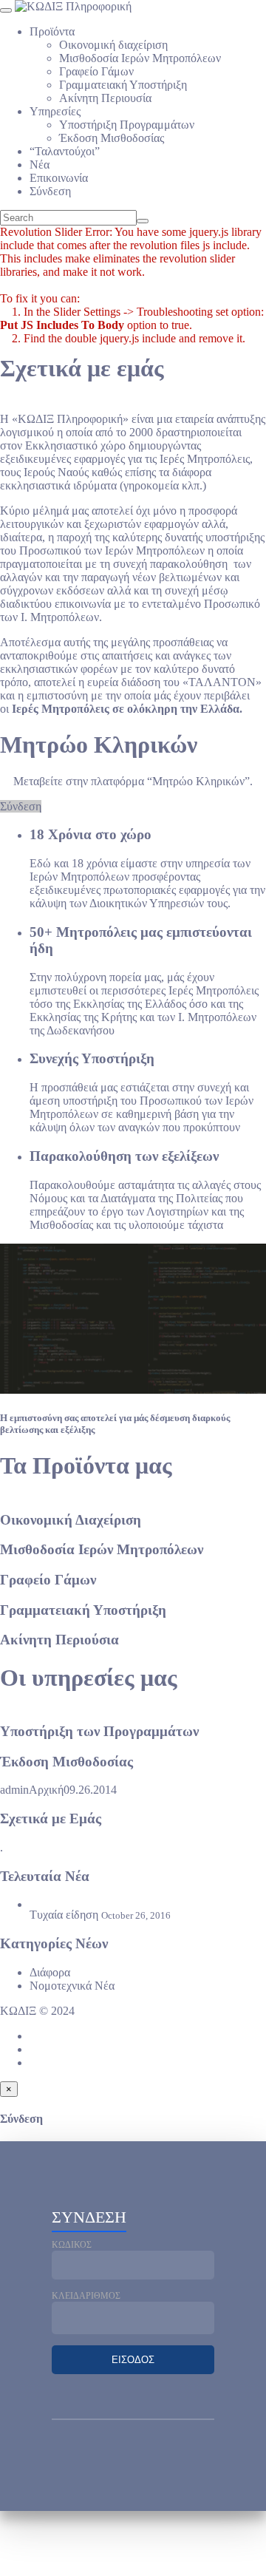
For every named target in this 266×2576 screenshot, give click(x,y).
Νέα (40, 165)
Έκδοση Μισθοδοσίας (112, 138)
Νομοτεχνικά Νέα (72, 1986)
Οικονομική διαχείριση (113, 45)
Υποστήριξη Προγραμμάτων (127, 125)
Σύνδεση (50, 191)
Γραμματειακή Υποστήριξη (123, 85)
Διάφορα (50, 1972)
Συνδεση (89, 2217)
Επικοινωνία (59, 178)
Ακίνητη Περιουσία (105, 98)
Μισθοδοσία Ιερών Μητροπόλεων (140, 58)
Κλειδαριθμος (86, 2296)
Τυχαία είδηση (64, 1915)
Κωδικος (72, 2245)
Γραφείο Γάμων (96, 71)
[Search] (143, 221)
